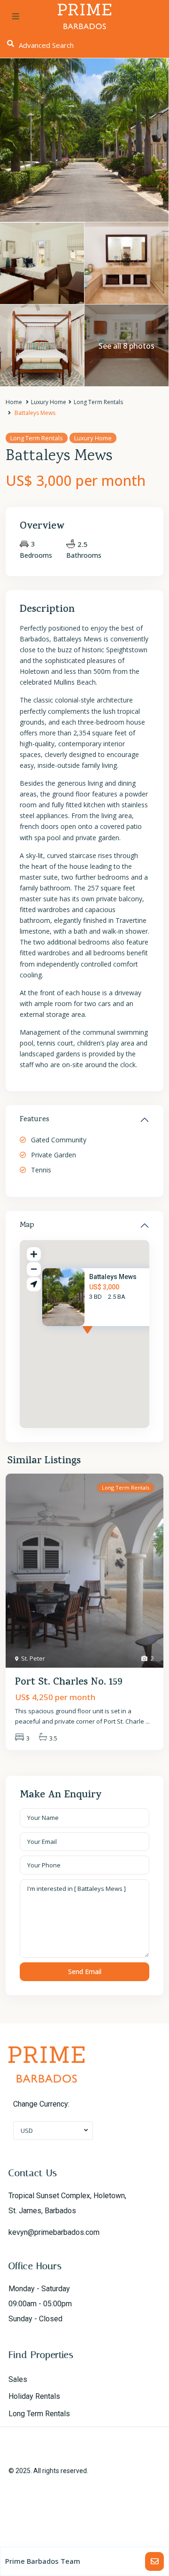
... (148, 1721)
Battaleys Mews (113, 1277)
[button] (105, 1339)
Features (35, 1120)
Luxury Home (49, 402)
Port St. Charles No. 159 (69, 1683)
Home (14, 402)
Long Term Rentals (98, 402)
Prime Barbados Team (43, 2561)
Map (27, 1226)
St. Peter (33, 1658)
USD (27, 2131)
